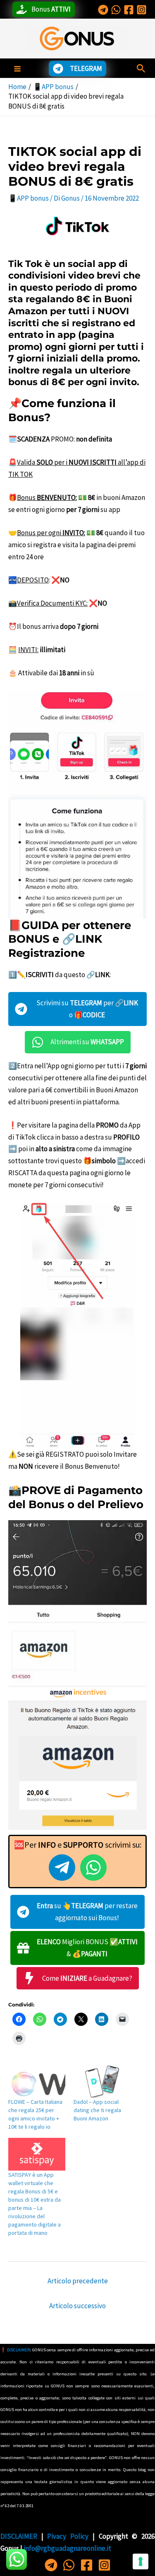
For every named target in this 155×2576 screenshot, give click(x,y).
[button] (141, 69)
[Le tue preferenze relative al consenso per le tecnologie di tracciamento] (141, 2561)
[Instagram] (142, 10)
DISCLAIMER (18, 2350)
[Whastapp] (116, 10)
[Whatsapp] (69, 2565)
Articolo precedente (78, 2281)
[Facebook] (129, 10)
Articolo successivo (77, 2306)
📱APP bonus (29, 198)
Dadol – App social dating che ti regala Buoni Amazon (97, 2110)
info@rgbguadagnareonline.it (67, 2548)
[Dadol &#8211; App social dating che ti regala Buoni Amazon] (102, 2081)
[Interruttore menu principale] (17, 69)
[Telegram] (103, 10)
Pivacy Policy (70, 2536)
